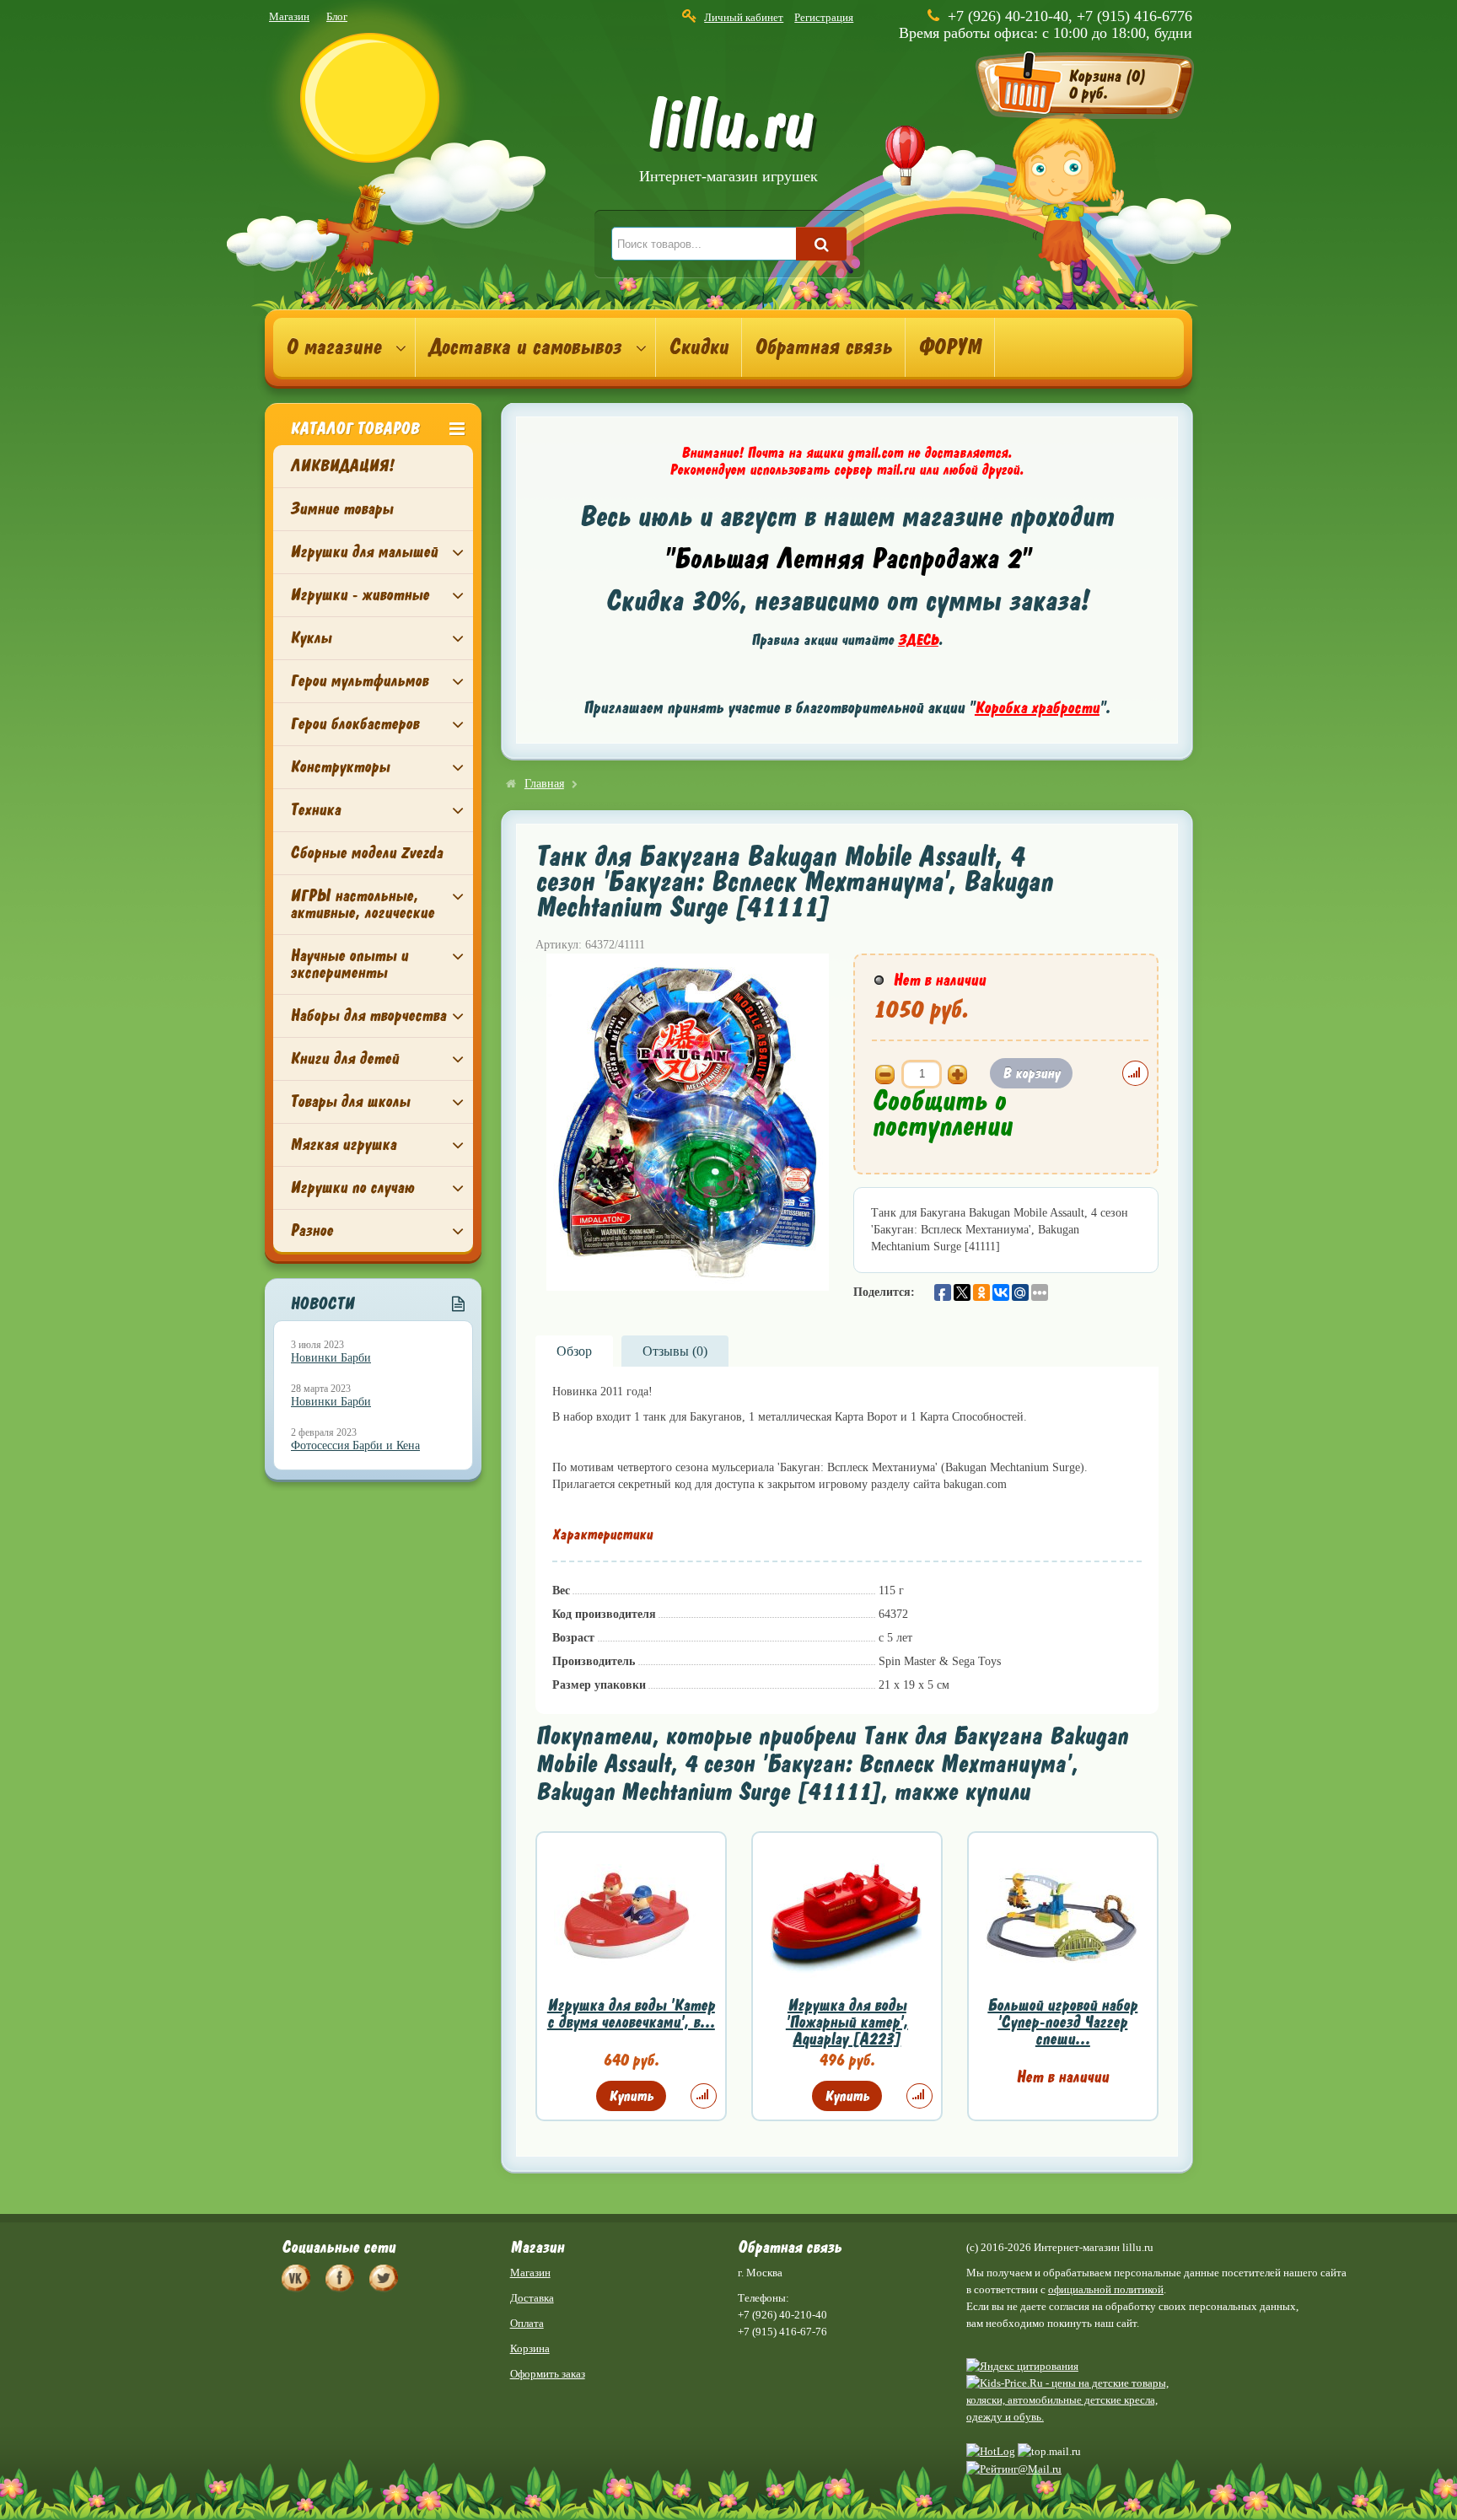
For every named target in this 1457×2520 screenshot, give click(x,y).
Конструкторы (340, 767)
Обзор (574, 1351)
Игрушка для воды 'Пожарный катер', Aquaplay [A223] (847, 2022)
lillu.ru (728, 142)
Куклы (311, 638)
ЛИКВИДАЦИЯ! (342, 466)
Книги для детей (344, 1059)
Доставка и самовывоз (525, 347)
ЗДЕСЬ (918, 640)
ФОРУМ (950, 347)
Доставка (532, 2298)
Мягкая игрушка (343, 1144)
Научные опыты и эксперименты (349, 964)
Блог (337, 16)
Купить (631, 2096)
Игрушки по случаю (352, 1187)
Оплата (527, 2323)
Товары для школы (350, 1101)
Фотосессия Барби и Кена (355, 1445)
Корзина (530, 2348)
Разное (312, 1230)
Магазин (289, 16)
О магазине (333, 347)
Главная (544, 784)
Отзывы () (675, 1351)
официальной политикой (1106, 2289)
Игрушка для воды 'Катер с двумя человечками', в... (631, 2014)
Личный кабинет (744, 17)
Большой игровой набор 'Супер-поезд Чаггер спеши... (1062, 2022)
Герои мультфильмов (359, 681)
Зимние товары (341, 509)
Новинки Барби (331, 1358)
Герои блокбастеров (355, 724)
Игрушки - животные (360, 595)
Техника (315, 810)
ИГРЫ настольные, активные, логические (362, 904)
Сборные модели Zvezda (366, 853)
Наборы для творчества (368, 1016)
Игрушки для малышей (364, 552)
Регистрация (824, 17)
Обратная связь (823, 347)
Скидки (699, 347)
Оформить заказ (548, 2374)
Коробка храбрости (1037, 708)
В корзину (1031, 1073)
